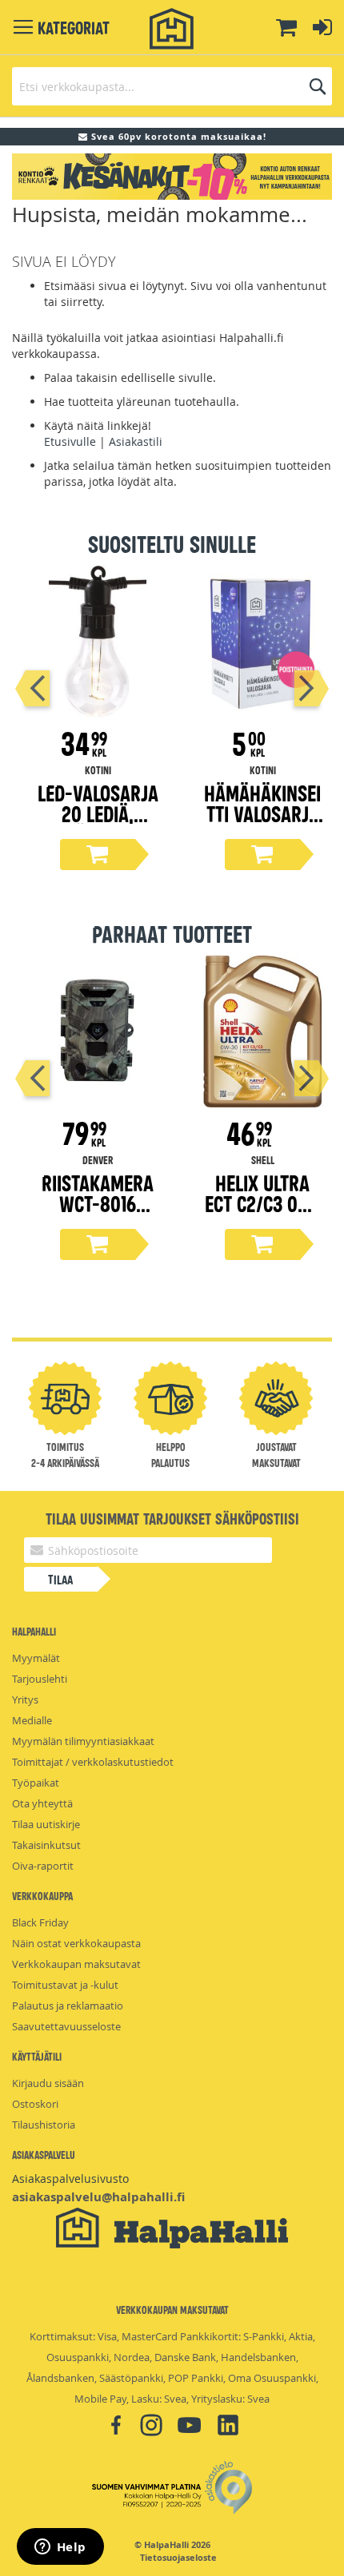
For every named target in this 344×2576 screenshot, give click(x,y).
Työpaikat (36, 1783)
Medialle (32, 1720)
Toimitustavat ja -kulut (65, 1985)
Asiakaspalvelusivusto (70, 2178)
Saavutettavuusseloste (66, 2026)
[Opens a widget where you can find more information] (60, 2548)
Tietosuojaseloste (178, 2558)
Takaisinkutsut (46, 1845)
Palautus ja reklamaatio (68, 2006)
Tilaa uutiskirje (46, 1824)
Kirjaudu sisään (48, 2083)
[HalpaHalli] (172, 29)
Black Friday (40, 1922)
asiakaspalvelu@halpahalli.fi (98, 2197)
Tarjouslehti (40, 1679)
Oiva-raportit (43, 1866)
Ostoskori (35, 2104)
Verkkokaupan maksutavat (76, 1964)
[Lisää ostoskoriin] (98, 855)
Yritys (25, 1699)
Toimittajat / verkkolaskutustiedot (93, 1762)
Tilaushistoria (44, 2125)
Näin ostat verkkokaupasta (76, 1943)
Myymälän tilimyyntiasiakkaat (83, 1741)
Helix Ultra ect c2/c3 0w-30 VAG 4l (263, 1203)
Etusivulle (70, 441)
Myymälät (36, 1658)
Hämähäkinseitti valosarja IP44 (262, 813)
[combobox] (172, 86)
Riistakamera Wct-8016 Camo (98, 1203)
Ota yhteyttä (42, 1803)
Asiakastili (136, 441)
